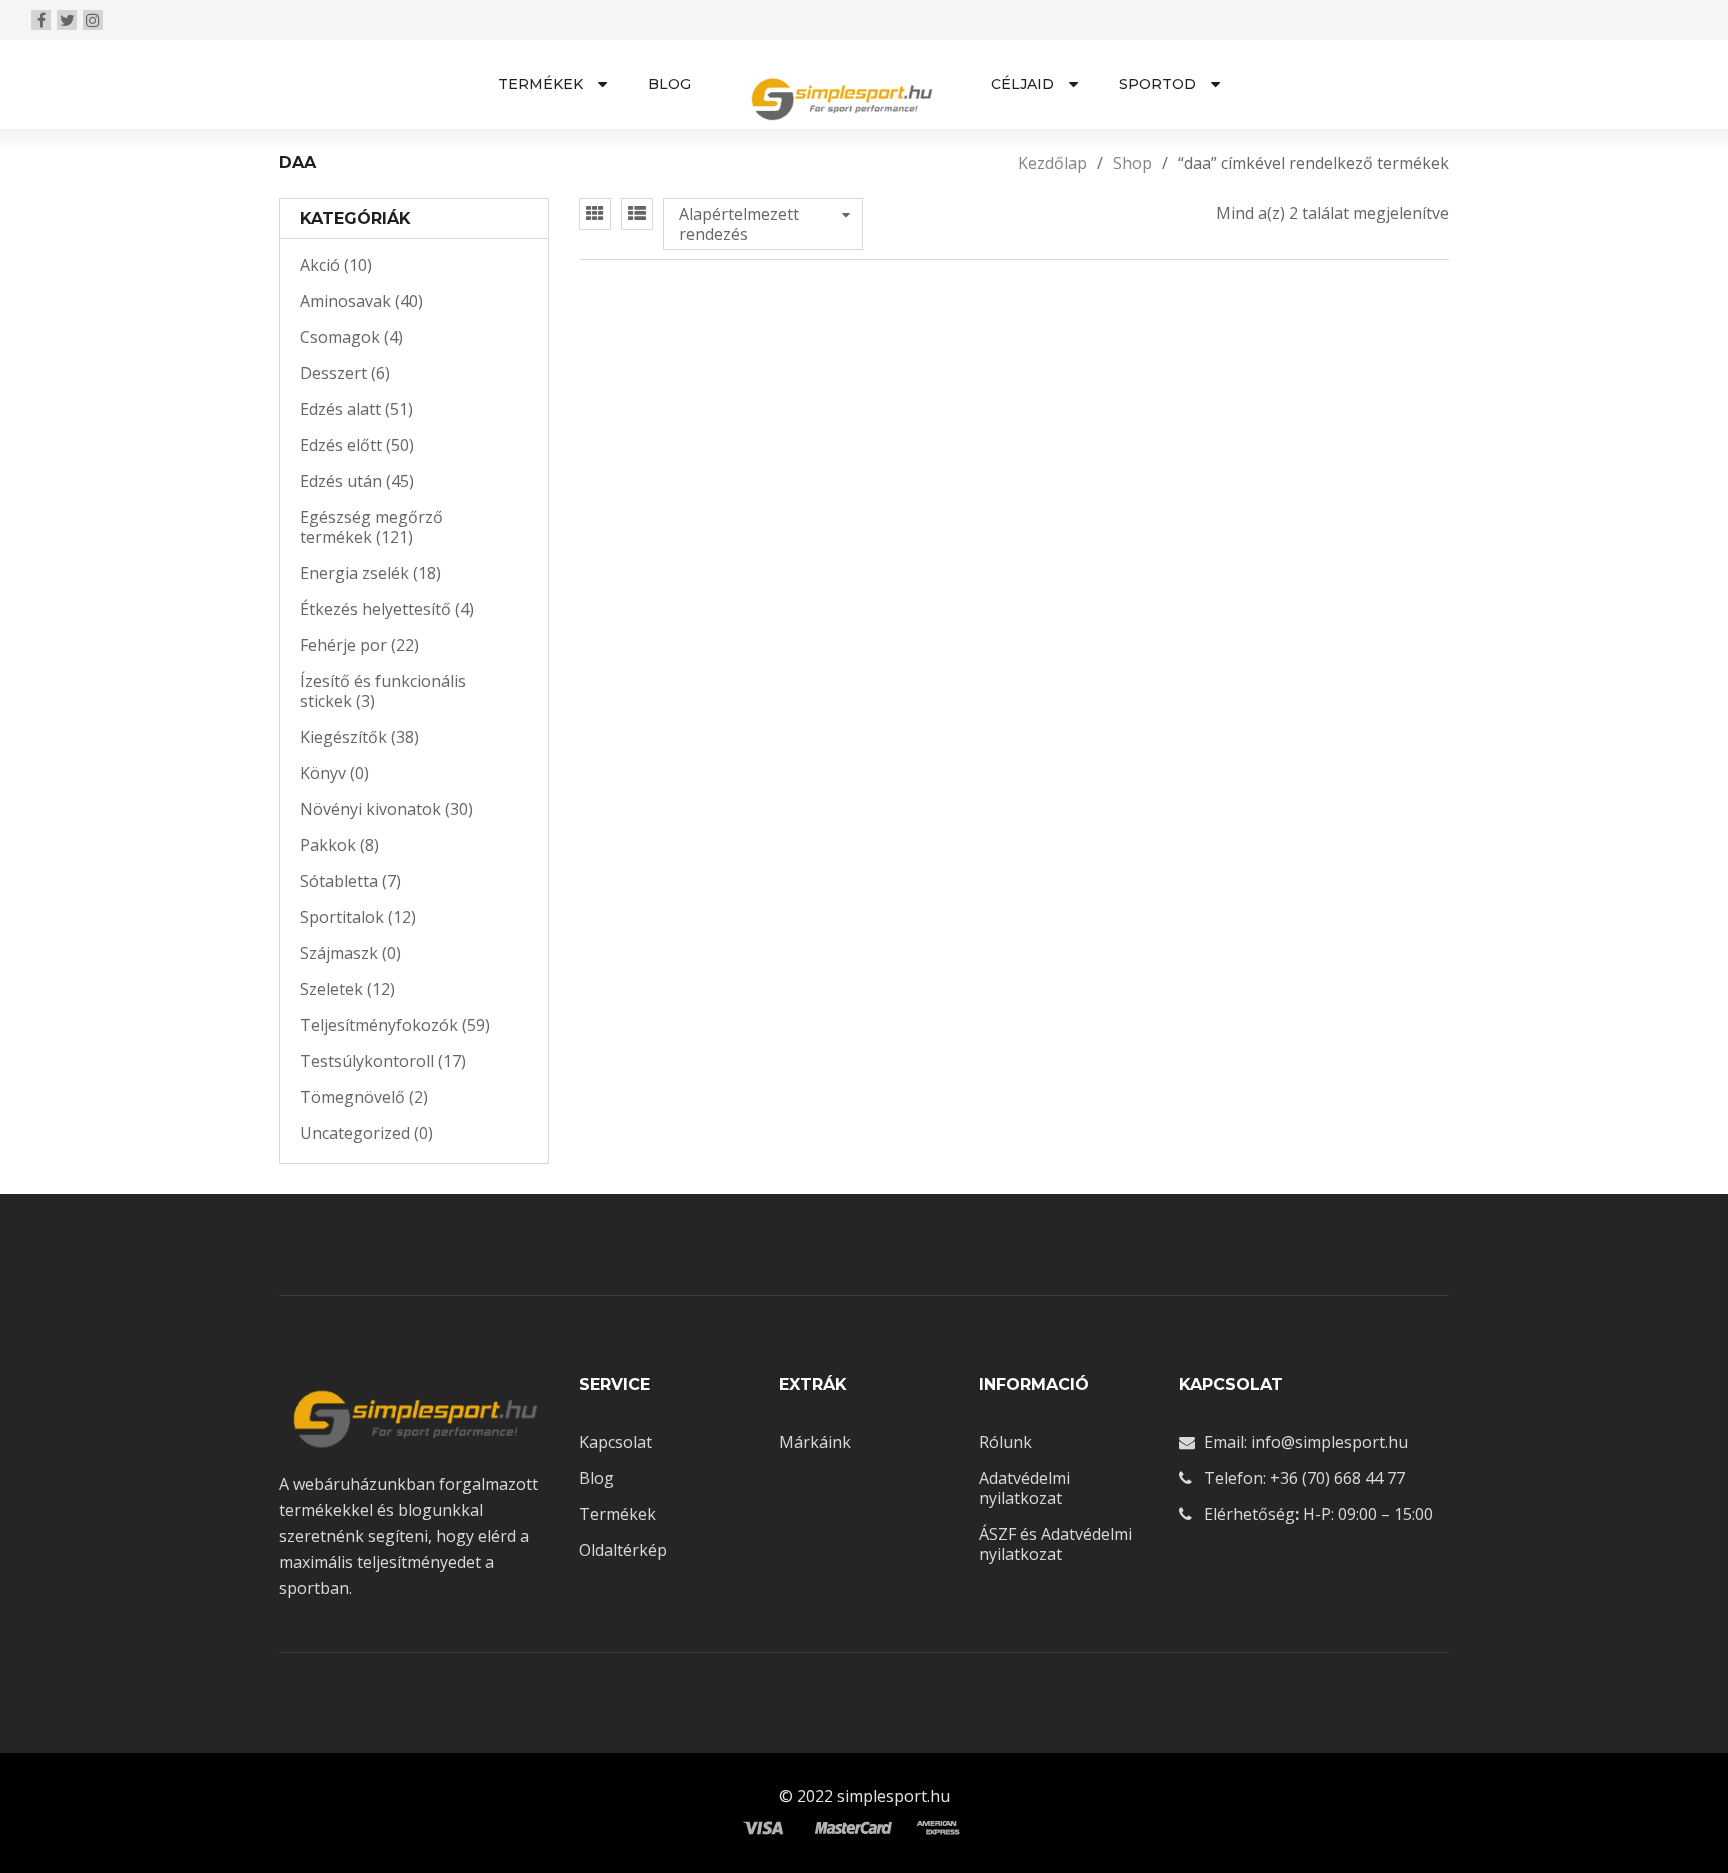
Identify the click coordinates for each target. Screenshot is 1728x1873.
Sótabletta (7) (350, 881)
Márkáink (815, 1442)
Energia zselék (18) (370, 573)
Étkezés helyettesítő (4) (387, 609)
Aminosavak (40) (361, 301)
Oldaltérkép (623, 1550)
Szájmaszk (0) (350, 953)
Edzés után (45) (357, 481)
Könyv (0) (334, 773)
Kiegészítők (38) (359, 737)
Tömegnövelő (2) (364, 1097)
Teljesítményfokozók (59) (395, 1025)
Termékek (617, 1514)
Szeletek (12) (347, 989)
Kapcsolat (615, 1442)
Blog (596, 1478)
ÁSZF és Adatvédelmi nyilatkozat (1055, 1544)
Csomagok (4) (351, 337)
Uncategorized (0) (366, 1133)
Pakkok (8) (339, 845)
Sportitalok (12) (358, 917)
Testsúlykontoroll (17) (383, 1061)
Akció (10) (336, 265)
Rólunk (1005, 1442)
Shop (1132, 163)
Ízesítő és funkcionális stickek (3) (383, 691)
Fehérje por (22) (359, 645)
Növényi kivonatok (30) (386, 809)
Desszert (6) (345, 373)
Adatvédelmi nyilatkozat (1024, 1488)
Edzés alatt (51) (356, 409)
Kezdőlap (1052, 163)
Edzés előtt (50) (357, 445)
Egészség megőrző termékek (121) (371, 527)
